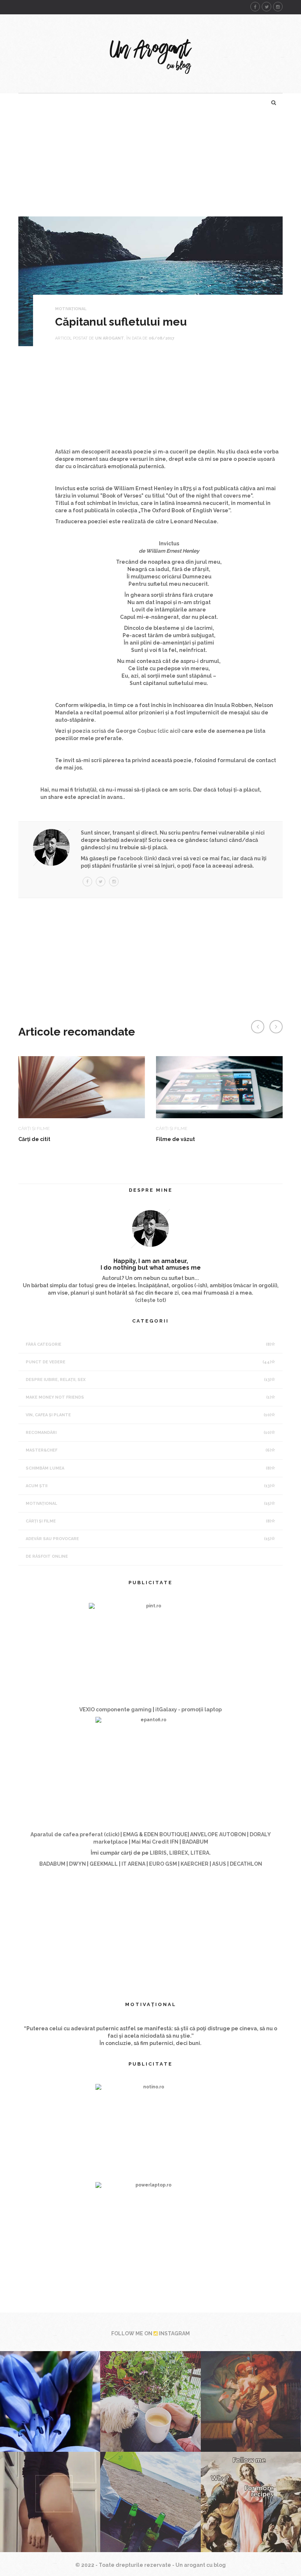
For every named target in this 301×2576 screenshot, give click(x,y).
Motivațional (71, 309)
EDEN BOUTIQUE (166, 1834)
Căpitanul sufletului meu (121, 322)
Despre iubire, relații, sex (148, 1380)
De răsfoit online (47, 1556)
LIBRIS (158, 1853)
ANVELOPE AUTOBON (219, 1834)
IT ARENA (133, 1864)
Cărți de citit (34, 1139)
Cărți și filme (148, 1521)
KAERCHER (195, 1864)
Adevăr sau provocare (148, 1539)
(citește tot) (150, 1300)
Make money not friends (148, 1397)
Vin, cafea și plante (148, 1415)
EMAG (130, 1834)
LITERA (200, 1853)
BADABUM (195, 1842)
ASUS (219, 1864)
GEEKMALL (104, 1864)
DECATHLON (246, 1864)
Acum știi (148, 1486)
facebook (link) (137, 858)
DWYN (77, 1864)
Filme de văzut (175, 1139)
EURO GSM (163, 1864)
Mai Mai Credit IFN (155, 1842)
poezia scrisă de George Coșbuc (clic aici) (126, 731)
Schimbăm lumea (148, 1468)
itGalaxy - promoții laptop (188, 1709)
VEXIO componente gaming (115, 1709)
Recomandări (148, 1433)
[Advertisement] (150, 165)
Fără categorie (148, 1344)
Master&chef (148, 1450)
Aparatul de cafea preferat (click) (75, 1834)
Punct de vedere (148, 1362)
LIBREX (179, 1853)
